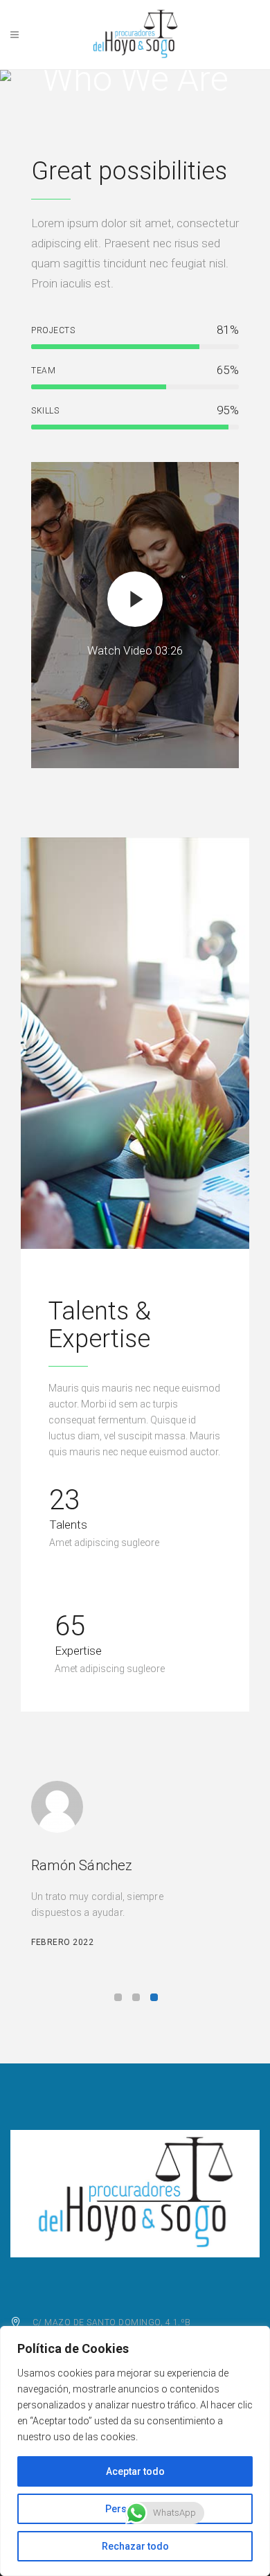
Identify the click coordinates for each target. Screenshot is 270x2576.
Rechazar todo (135, 2546)
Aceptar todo (135, 2471)
